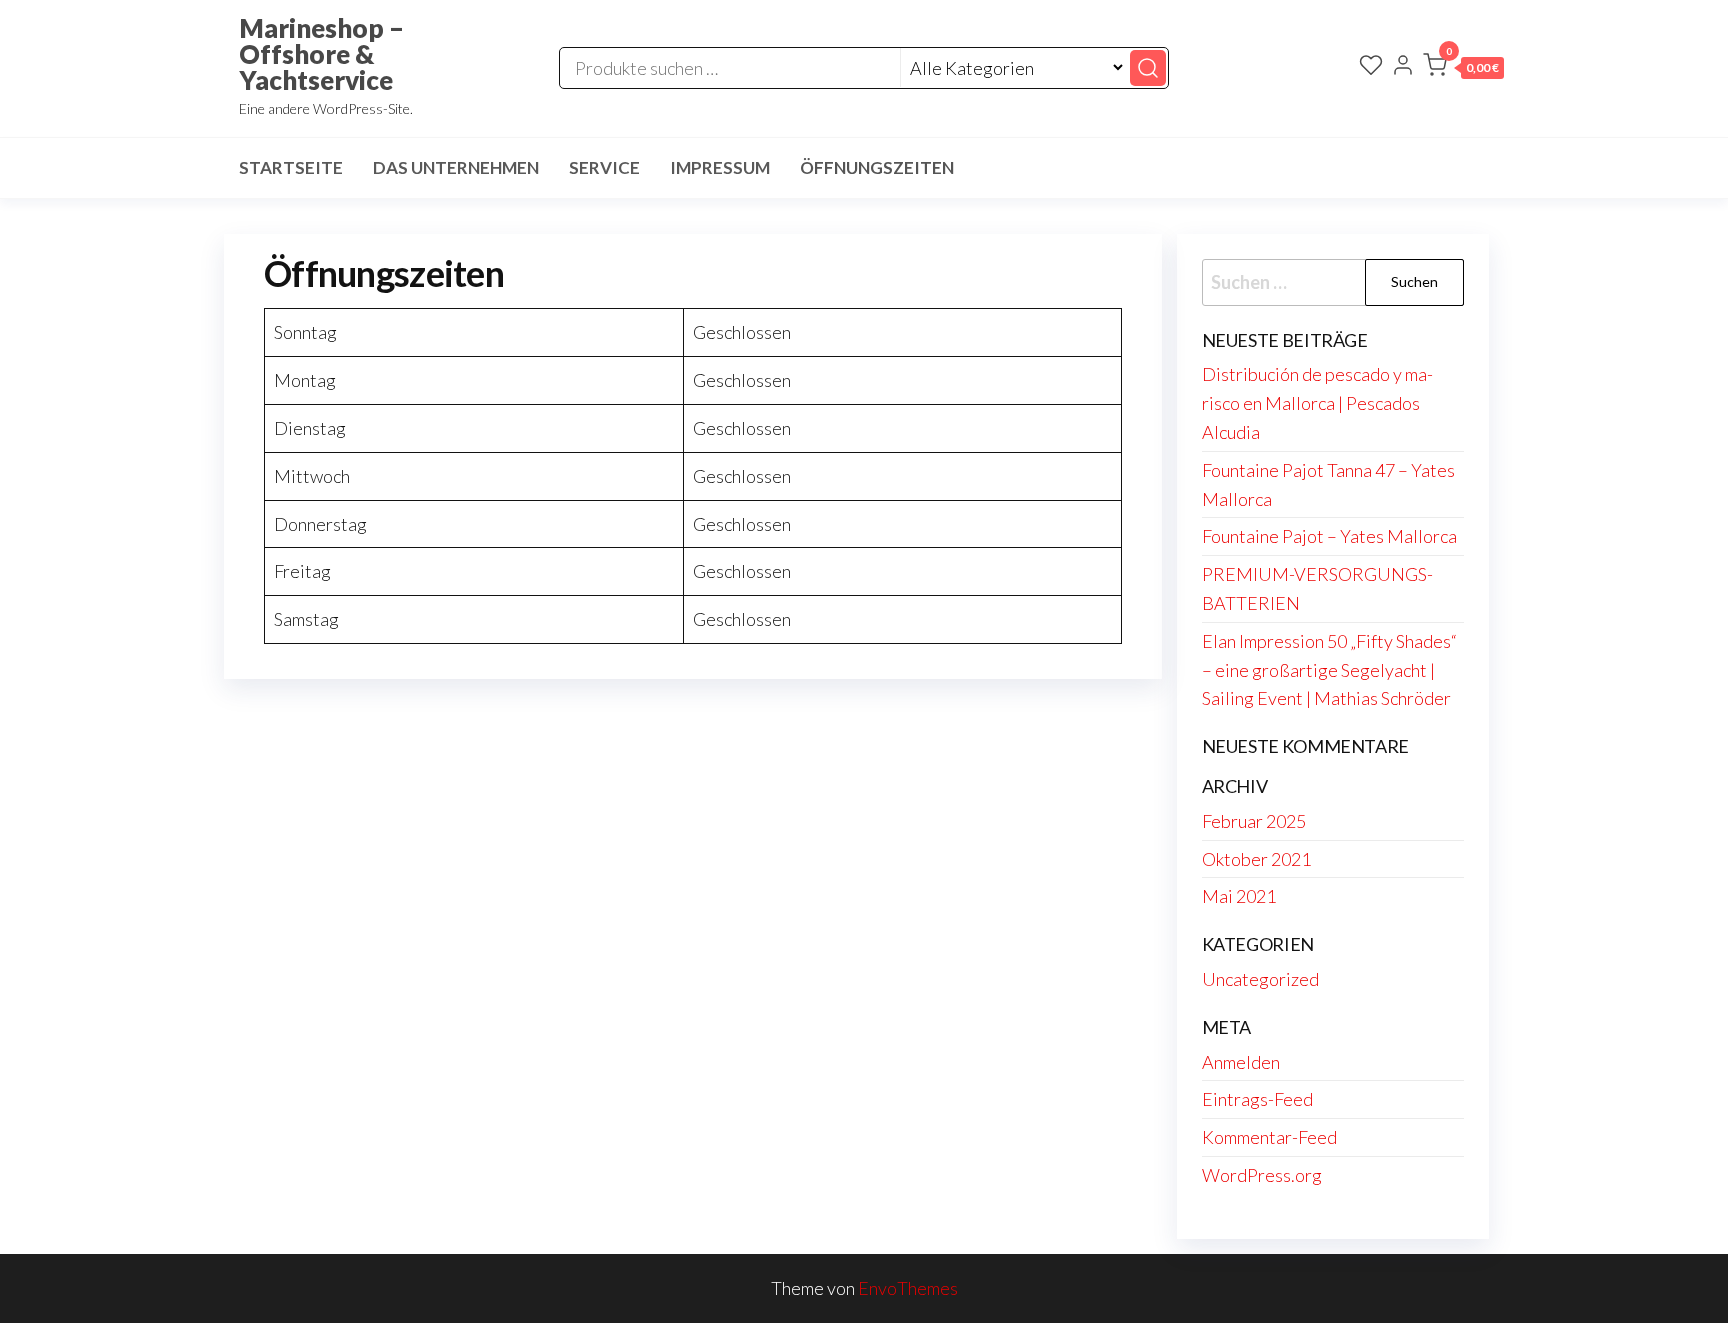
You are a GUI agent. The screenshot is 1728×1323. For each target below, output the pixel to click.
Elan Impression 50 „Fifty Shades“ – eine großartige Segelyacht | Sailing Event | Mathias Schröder (1329, 670)
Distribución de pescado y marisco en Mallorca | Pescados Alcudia (1317, 403)
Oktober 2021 (1256, 859)
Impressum (720, 167)
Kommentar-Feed (1269, 1137)
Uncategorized (1260, 979)
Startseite (291, 167)
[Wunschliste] (1371, 67)
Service (604, 167)
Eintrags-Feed (1257, 1099)
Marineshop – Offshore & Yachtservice (321, 54)
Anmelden (1241, 1062)
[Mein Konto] (1403, 67)
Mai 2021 (1239, 896)
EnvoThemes (908, 1288)
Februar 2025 (1254, 821)
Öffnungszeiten (877, 167)
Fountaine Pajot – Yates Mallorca (1329, 536)
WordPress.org (1262, 1175)
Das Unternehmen (456, 167)
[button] (1463, 69)
